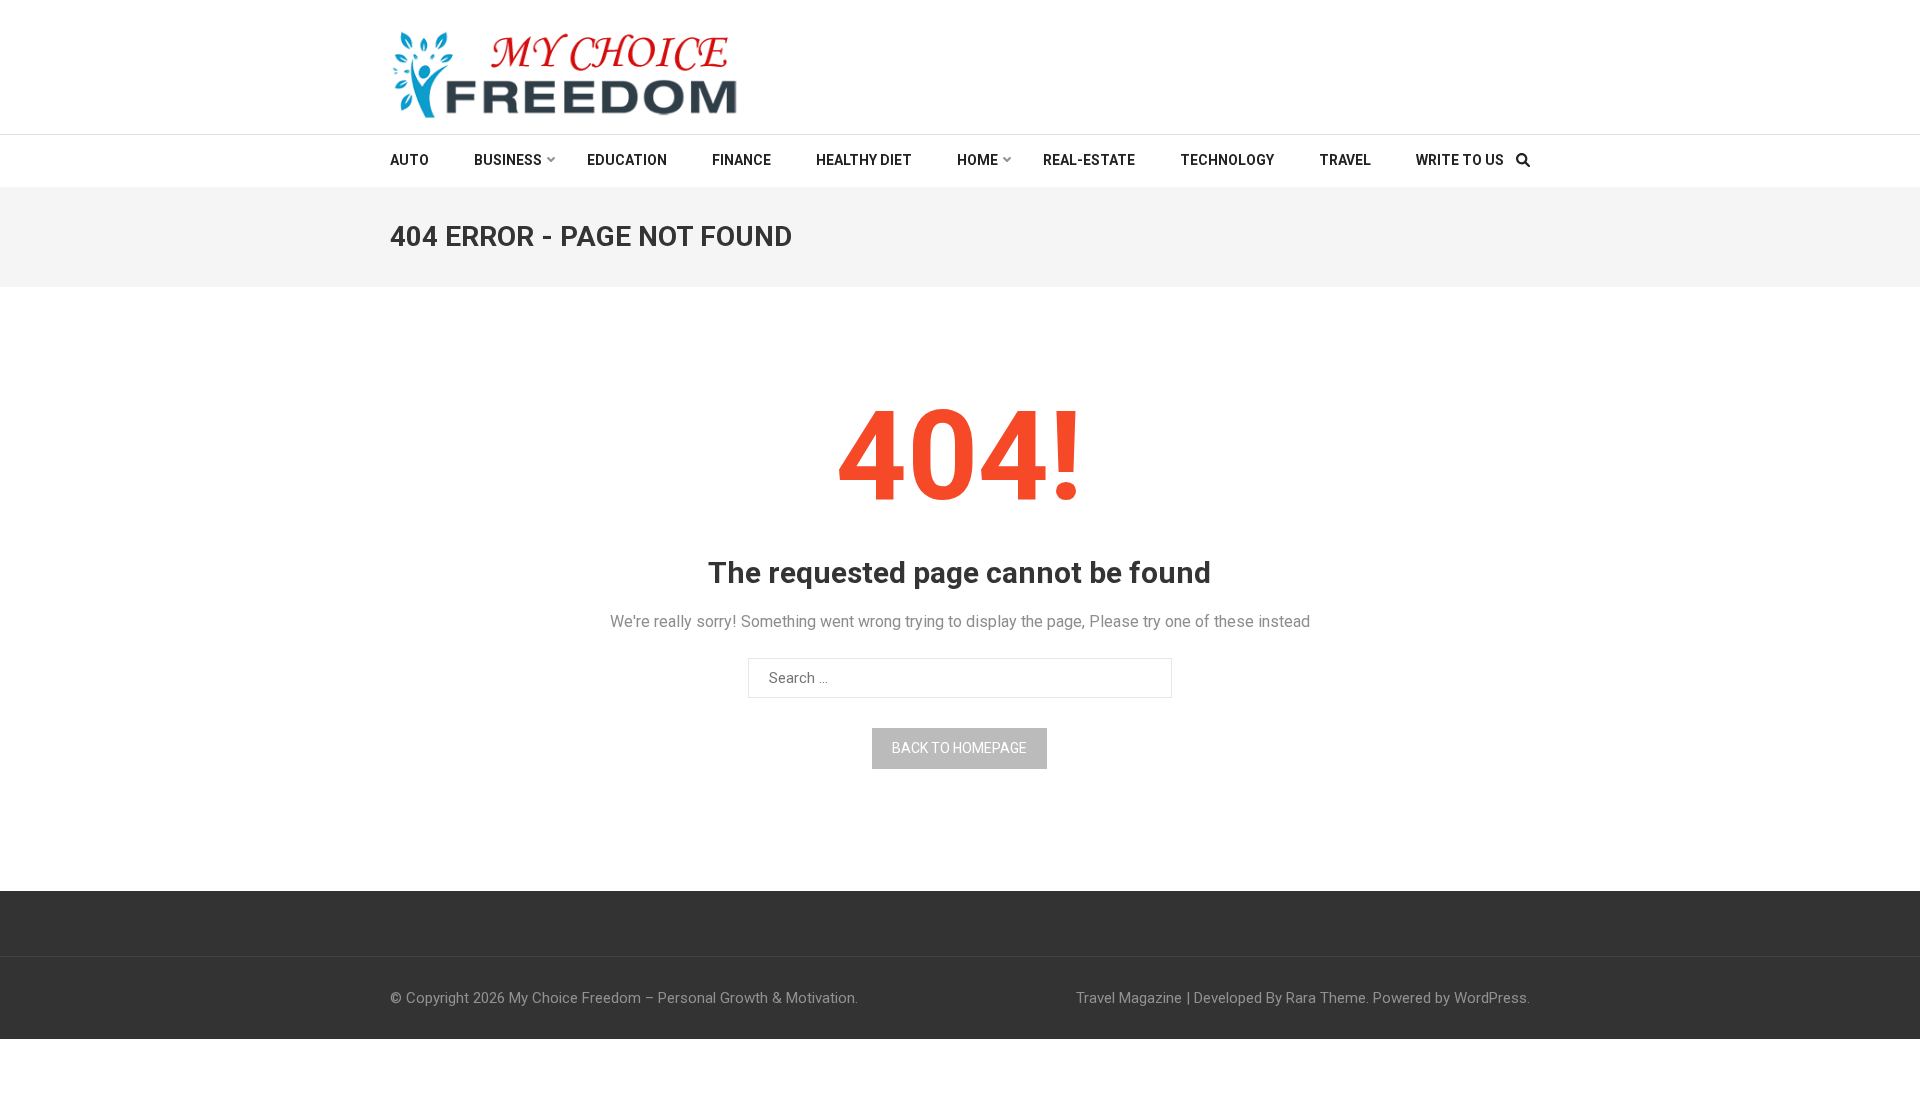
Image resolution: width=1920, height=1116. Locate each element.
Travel (1345, 160)
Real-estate (1089, 160)
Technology (1227, 160)
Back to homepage (959, 748)
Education (627, 160)
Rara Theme (1326, 998)
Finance (741, 160)
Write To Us (1460, 160)
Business (508, 160)
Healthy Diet (864, 160)
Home (977, 160)
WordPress (1490, 998)
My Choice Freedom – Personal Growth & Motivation (682, 998)
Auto (409, 160)
